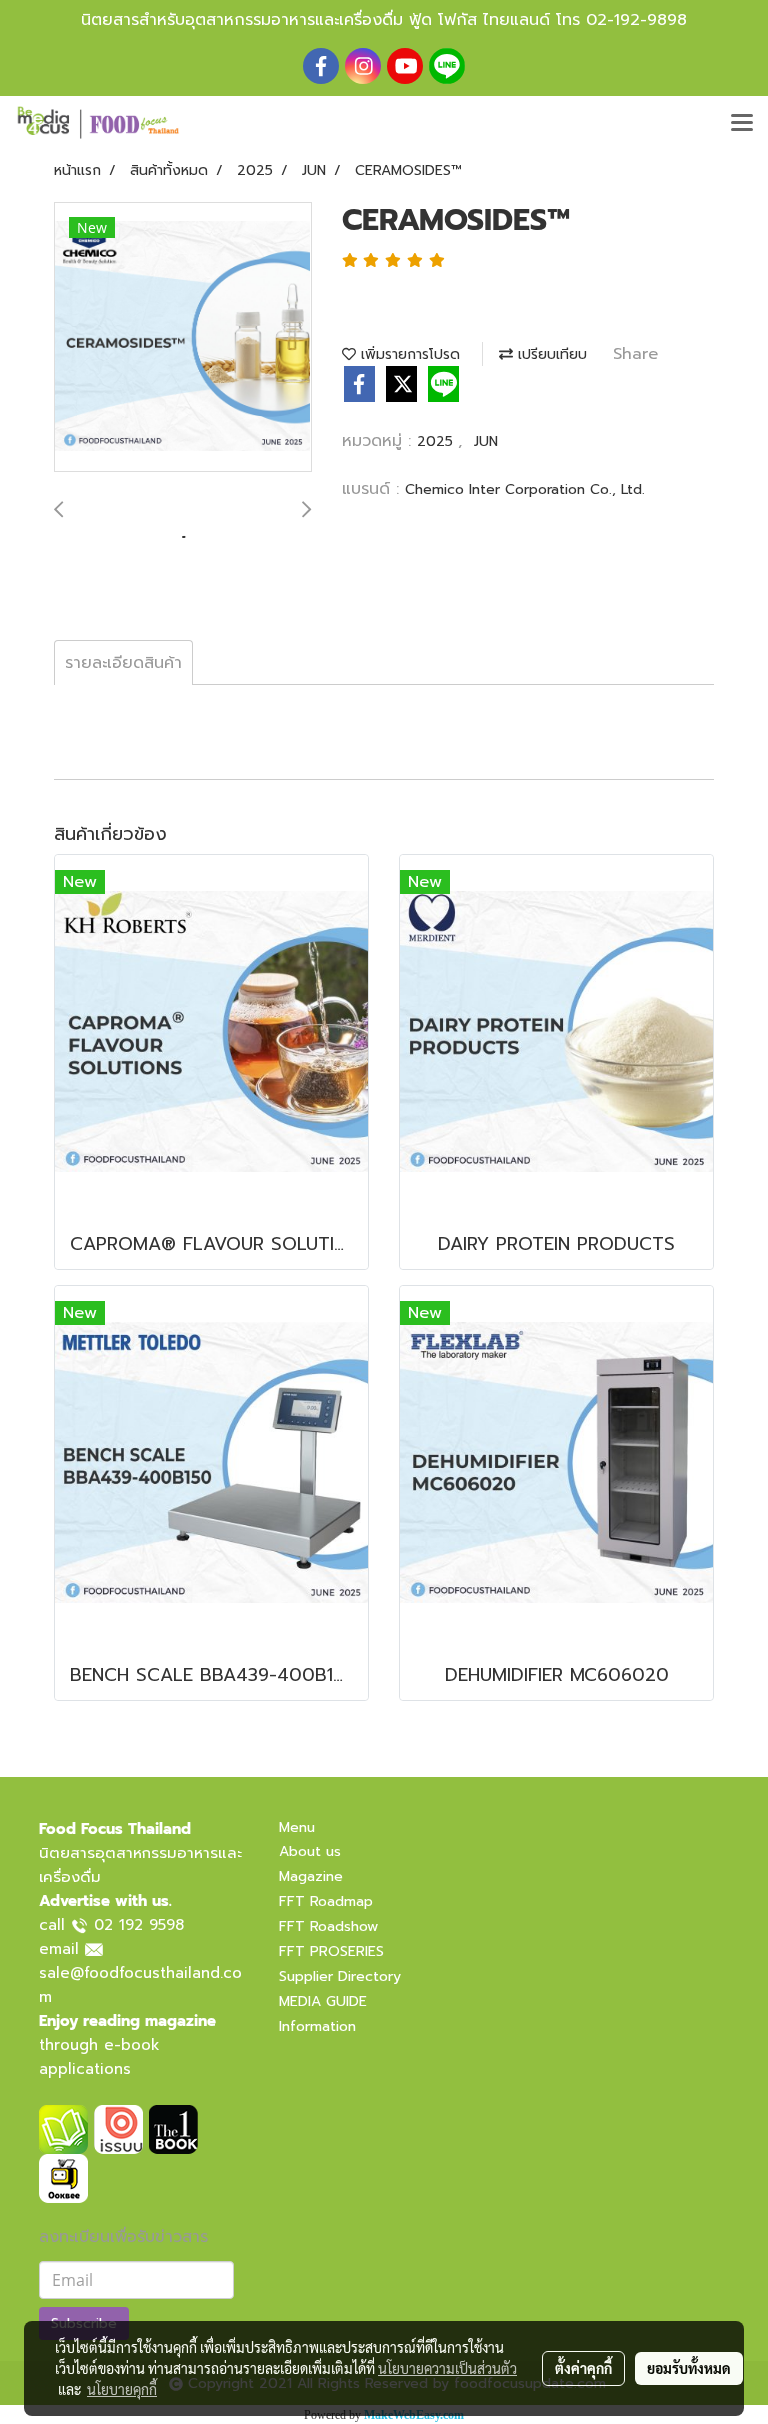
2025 (437, 441)
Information (317, 2026)
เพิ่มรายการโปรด (408, 354)
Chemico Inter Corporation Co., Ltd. (525, 489)
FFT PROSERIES (331, 1951)
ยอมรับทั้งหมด (689, 2368)
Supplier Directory (340, 1976)
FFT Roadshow (328, 1926)
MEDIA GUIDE (323, 2001)
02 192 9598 (139, 1925)
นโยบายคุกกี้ (122, 2389)
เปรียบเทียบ (550, 354)
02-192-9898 (636, 20)
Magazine (311, 1876)
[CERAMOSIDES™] (183, 338)
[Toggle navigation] (742, 124)
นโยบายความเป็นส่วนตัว (447, 2368)
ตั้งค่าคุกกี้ (583, 2368)
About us (310, 1851)
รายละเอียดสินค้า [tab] (123, 663)
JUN (486, 441)
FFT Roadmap (326, 1901)
